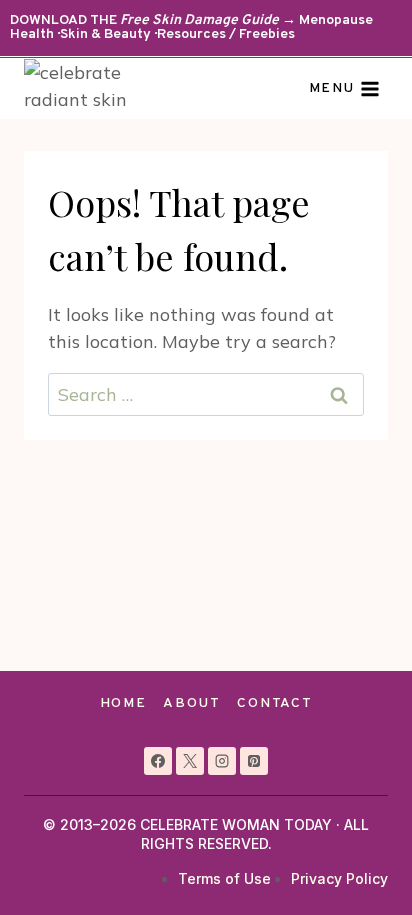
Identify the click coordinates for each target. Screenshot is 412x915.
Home (123, 703)
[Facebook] (158, 761)
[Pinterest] (254, 761)
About (191, 703)
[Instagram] (222, 761)
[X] (190, 761)
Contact (274, 703)
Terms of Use (224, 878)
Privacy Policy (339, 878)
